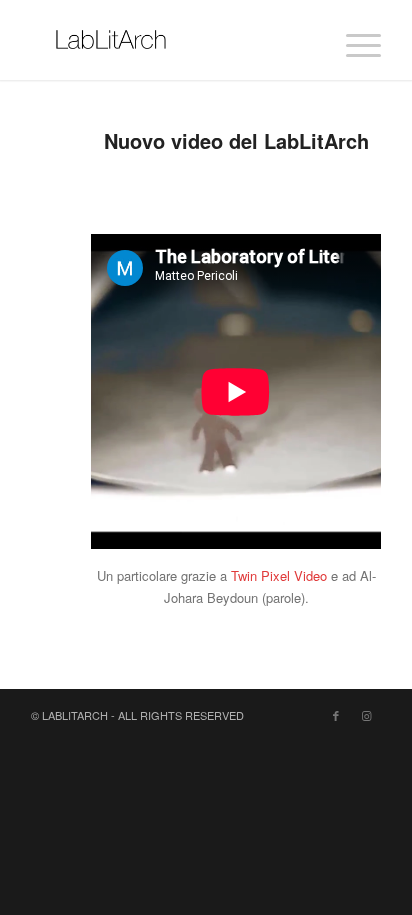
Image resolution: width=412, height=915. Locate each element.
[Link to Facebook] (336, 715)
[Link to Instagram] (366, 715)
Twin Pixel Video (279, 575)
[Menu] (353, 40)
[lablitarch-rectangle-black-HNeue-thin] (171, 40)
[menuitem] (353, 40)
